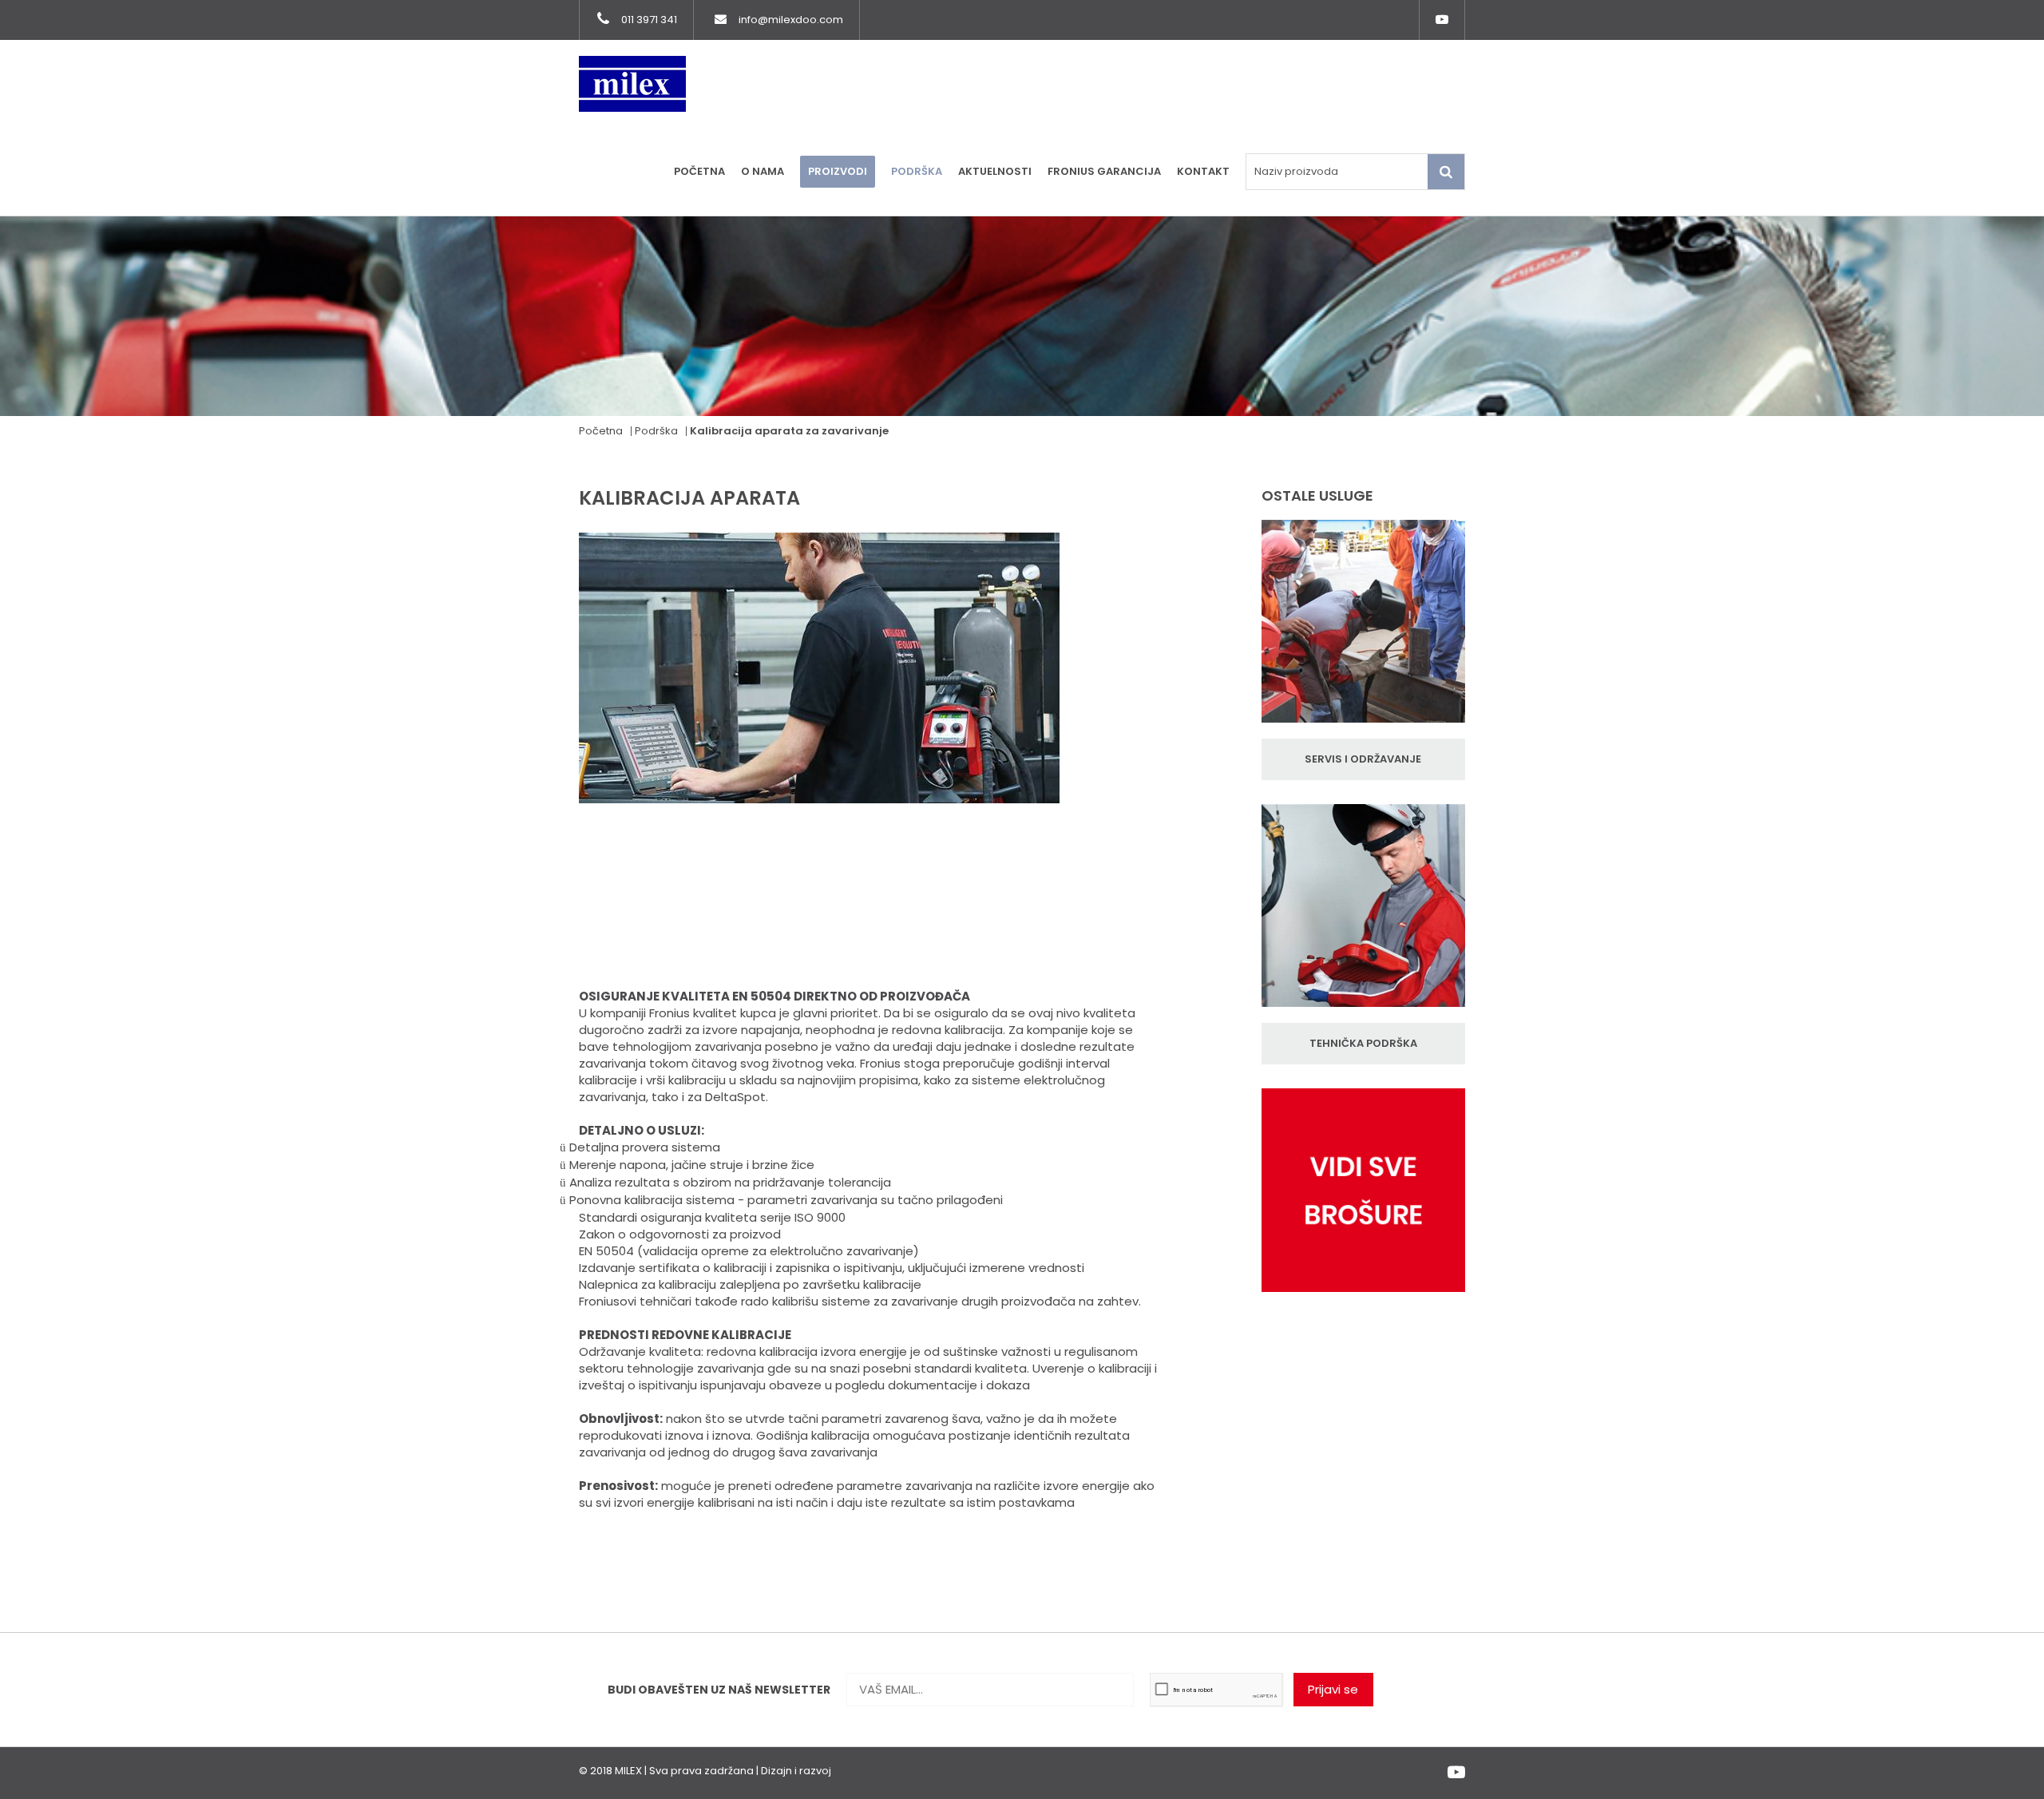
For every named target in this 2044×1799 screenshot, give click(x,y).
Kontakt (1203, 171)
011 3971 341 (649, 20)
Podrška (917, 171)
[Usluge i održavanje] (1363, 629)
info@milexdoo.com (791, 20)
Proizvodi (838, 171)
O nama (763, 171)
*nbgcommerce (876, 1771)
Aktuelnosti (995, 171)
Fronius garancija (1104, 171)
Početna (699, 171)
